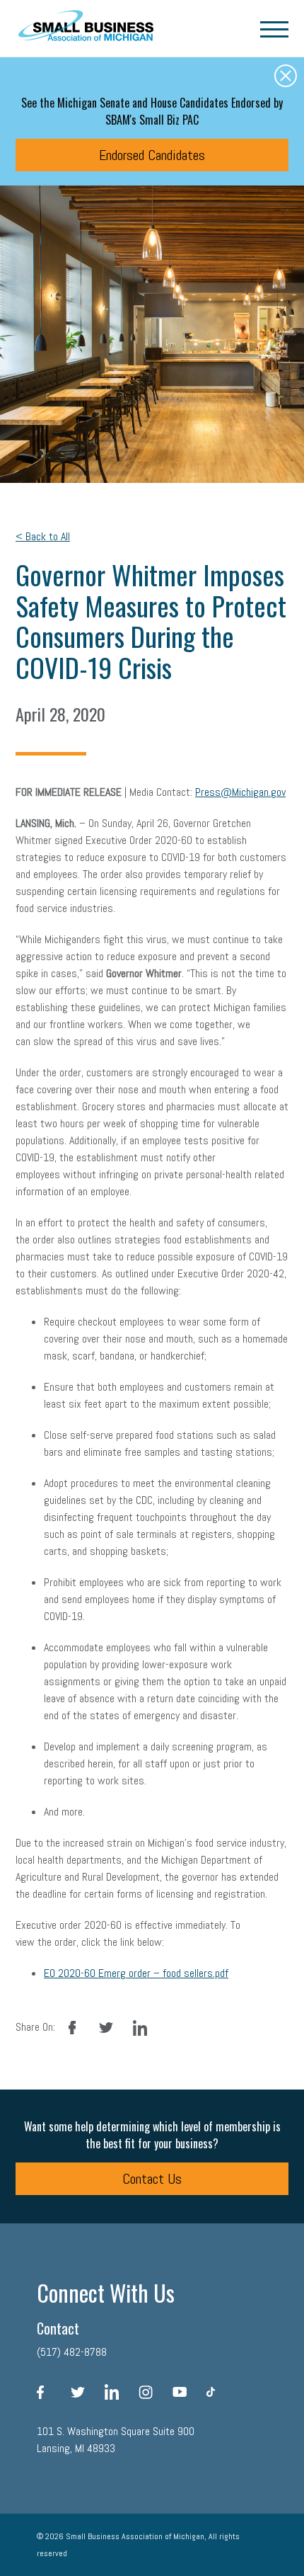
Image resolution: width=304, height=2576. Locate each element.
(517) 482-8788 (72, 2352)
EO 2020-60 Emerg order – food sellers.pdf (136, 1973)
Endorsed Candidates (152, 155)
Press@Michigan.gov (240, 792)
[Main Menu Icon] (274, 28)
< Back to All (43, 536)
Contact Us (152, 2179)
